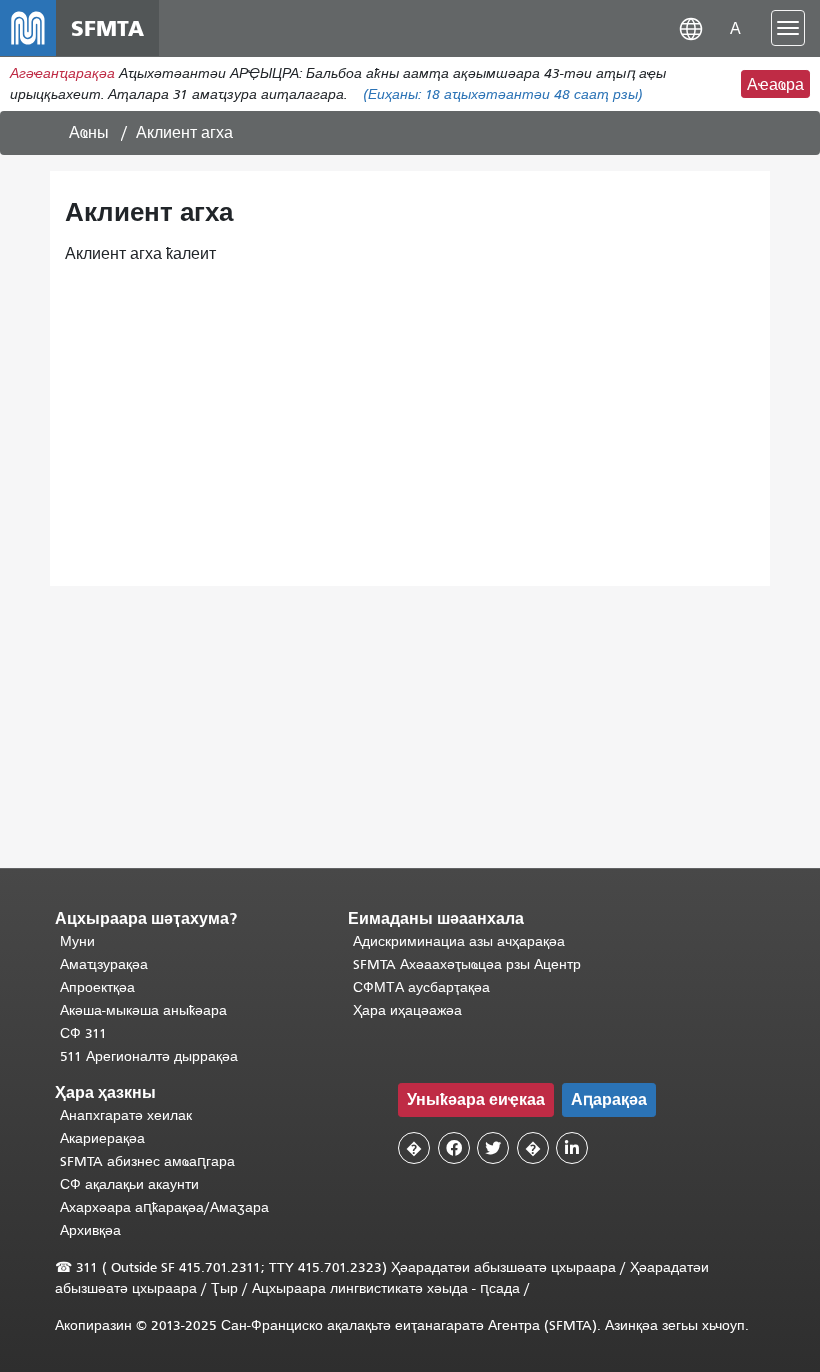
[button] (691, 27)
